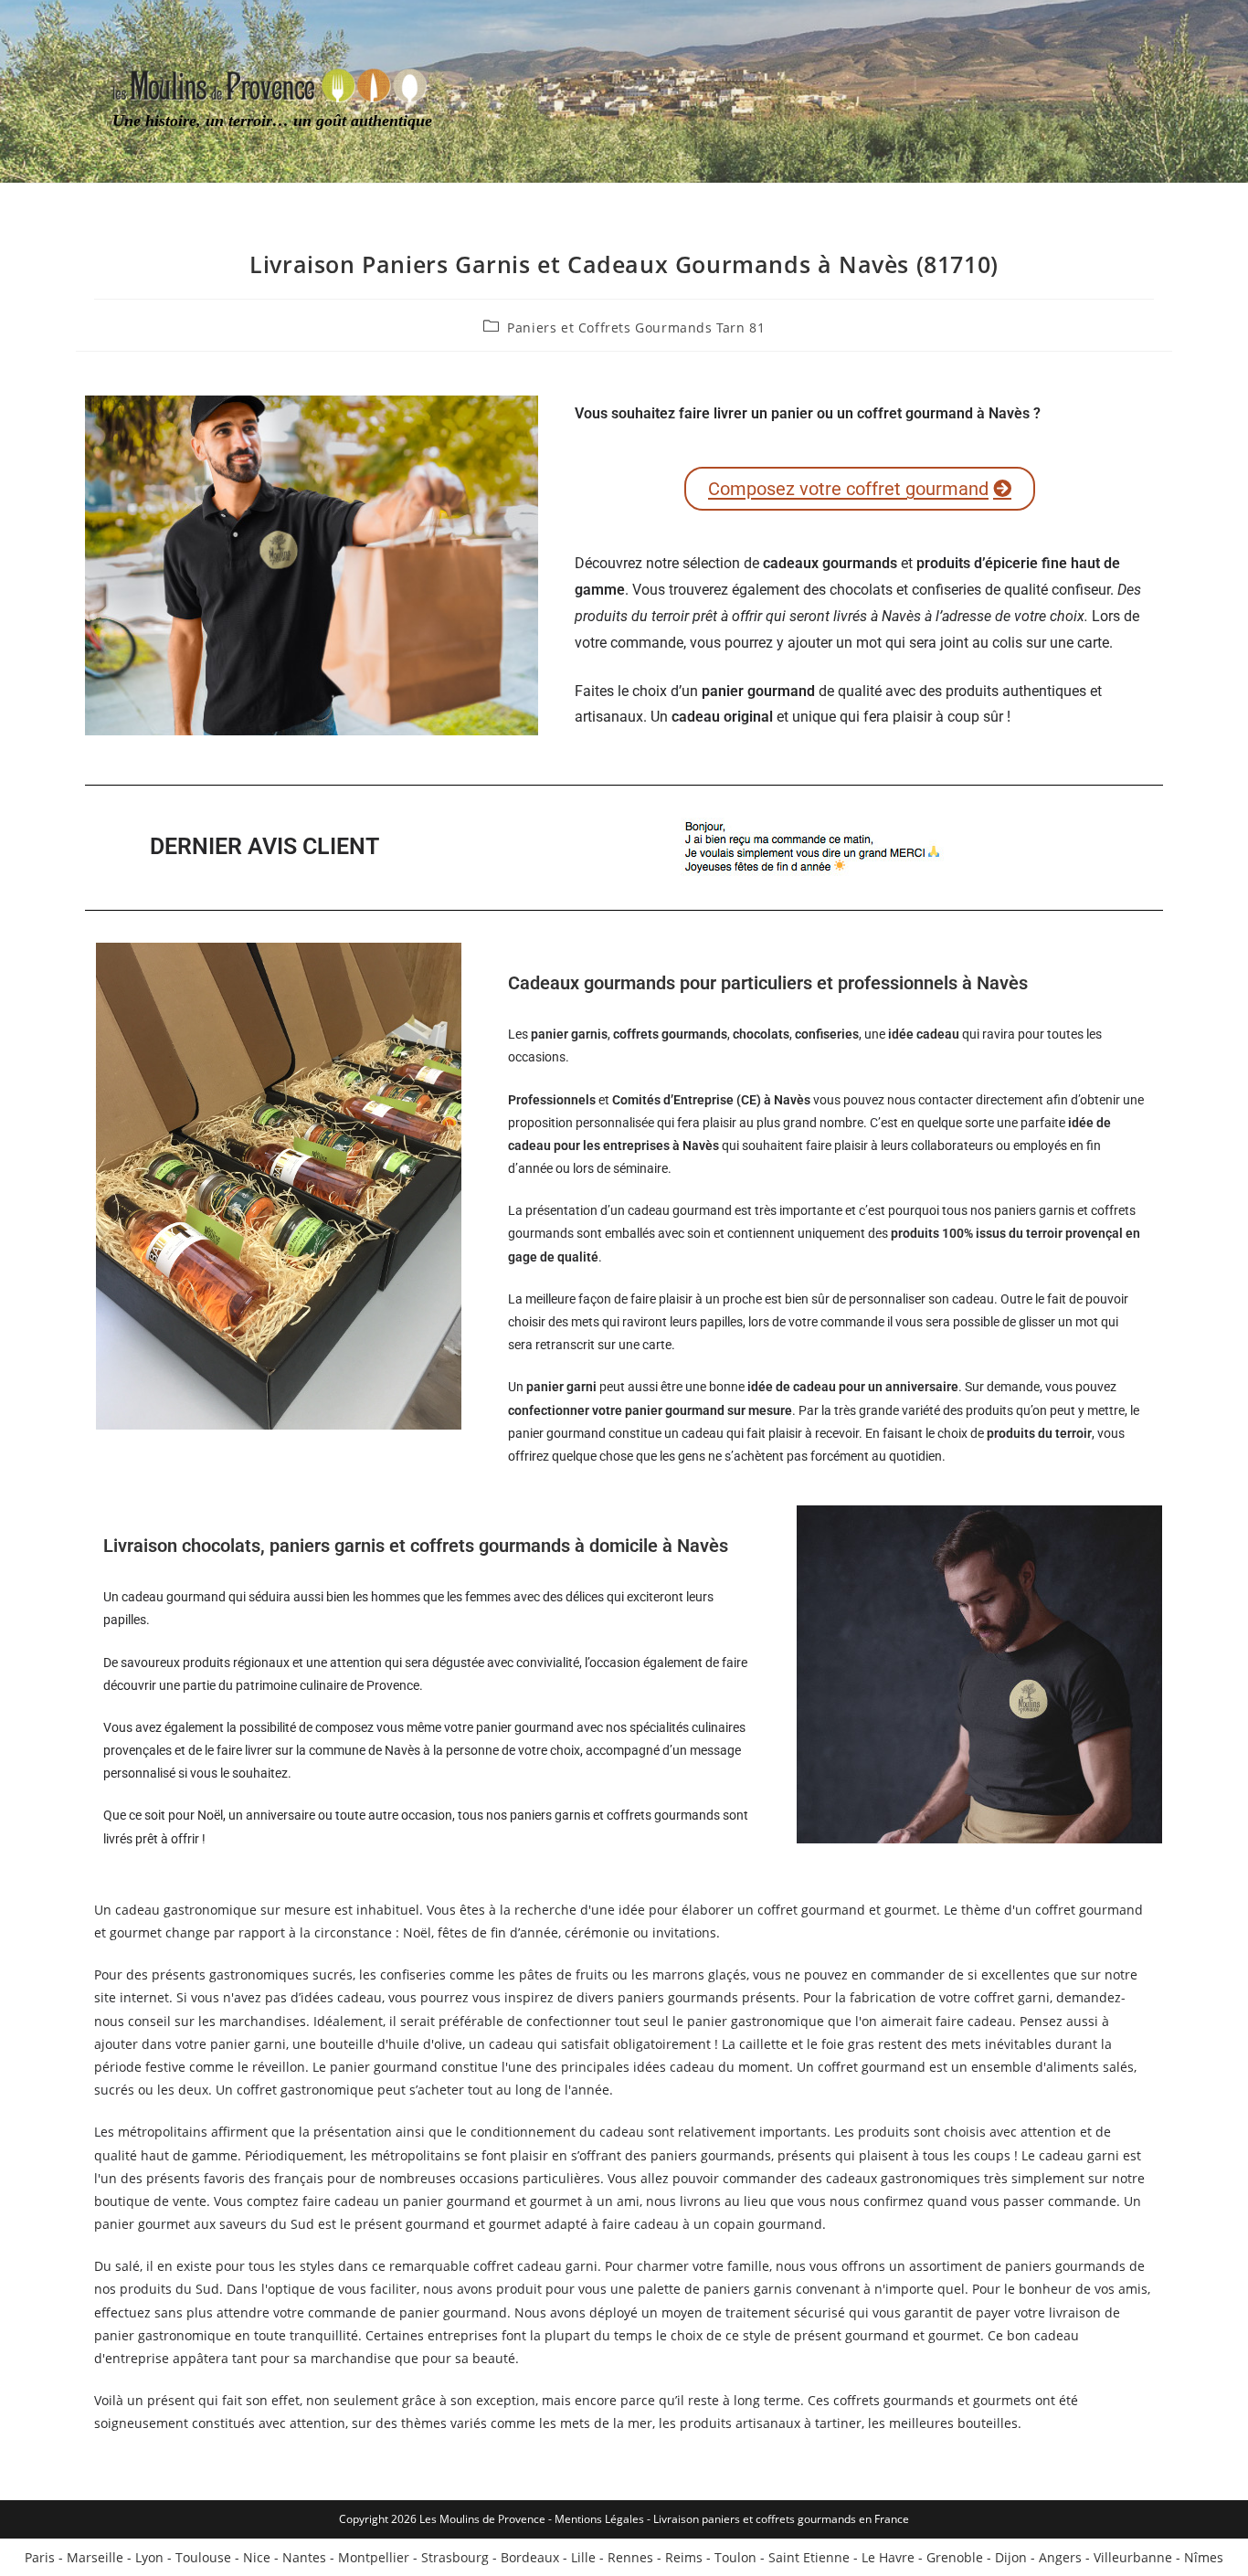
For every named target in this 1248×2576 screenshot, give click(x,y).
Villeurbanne (1133, 2557)
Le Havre (888, 2557)
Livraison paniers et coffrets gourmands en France (781, 2519)
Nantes (304, 2557)
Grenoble (955, 2557)
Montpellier (374, 2557)
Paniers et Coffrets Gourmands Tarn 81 (636, 327)
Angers (1060, 2557)
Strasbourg (455, 2557)
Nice (257, 2557)
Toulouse (203, 2557)
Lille (583, 2557)
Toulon (735, 2557)
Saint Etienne (809, 2557)
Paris (40, 2557)
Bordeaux (530, 2557)
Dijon (1011, 2557)
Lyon (149, 2557)
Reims (684, 2557)
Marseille (95, 2557)
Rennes (630, 2557)
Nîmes (1204, 2557)
